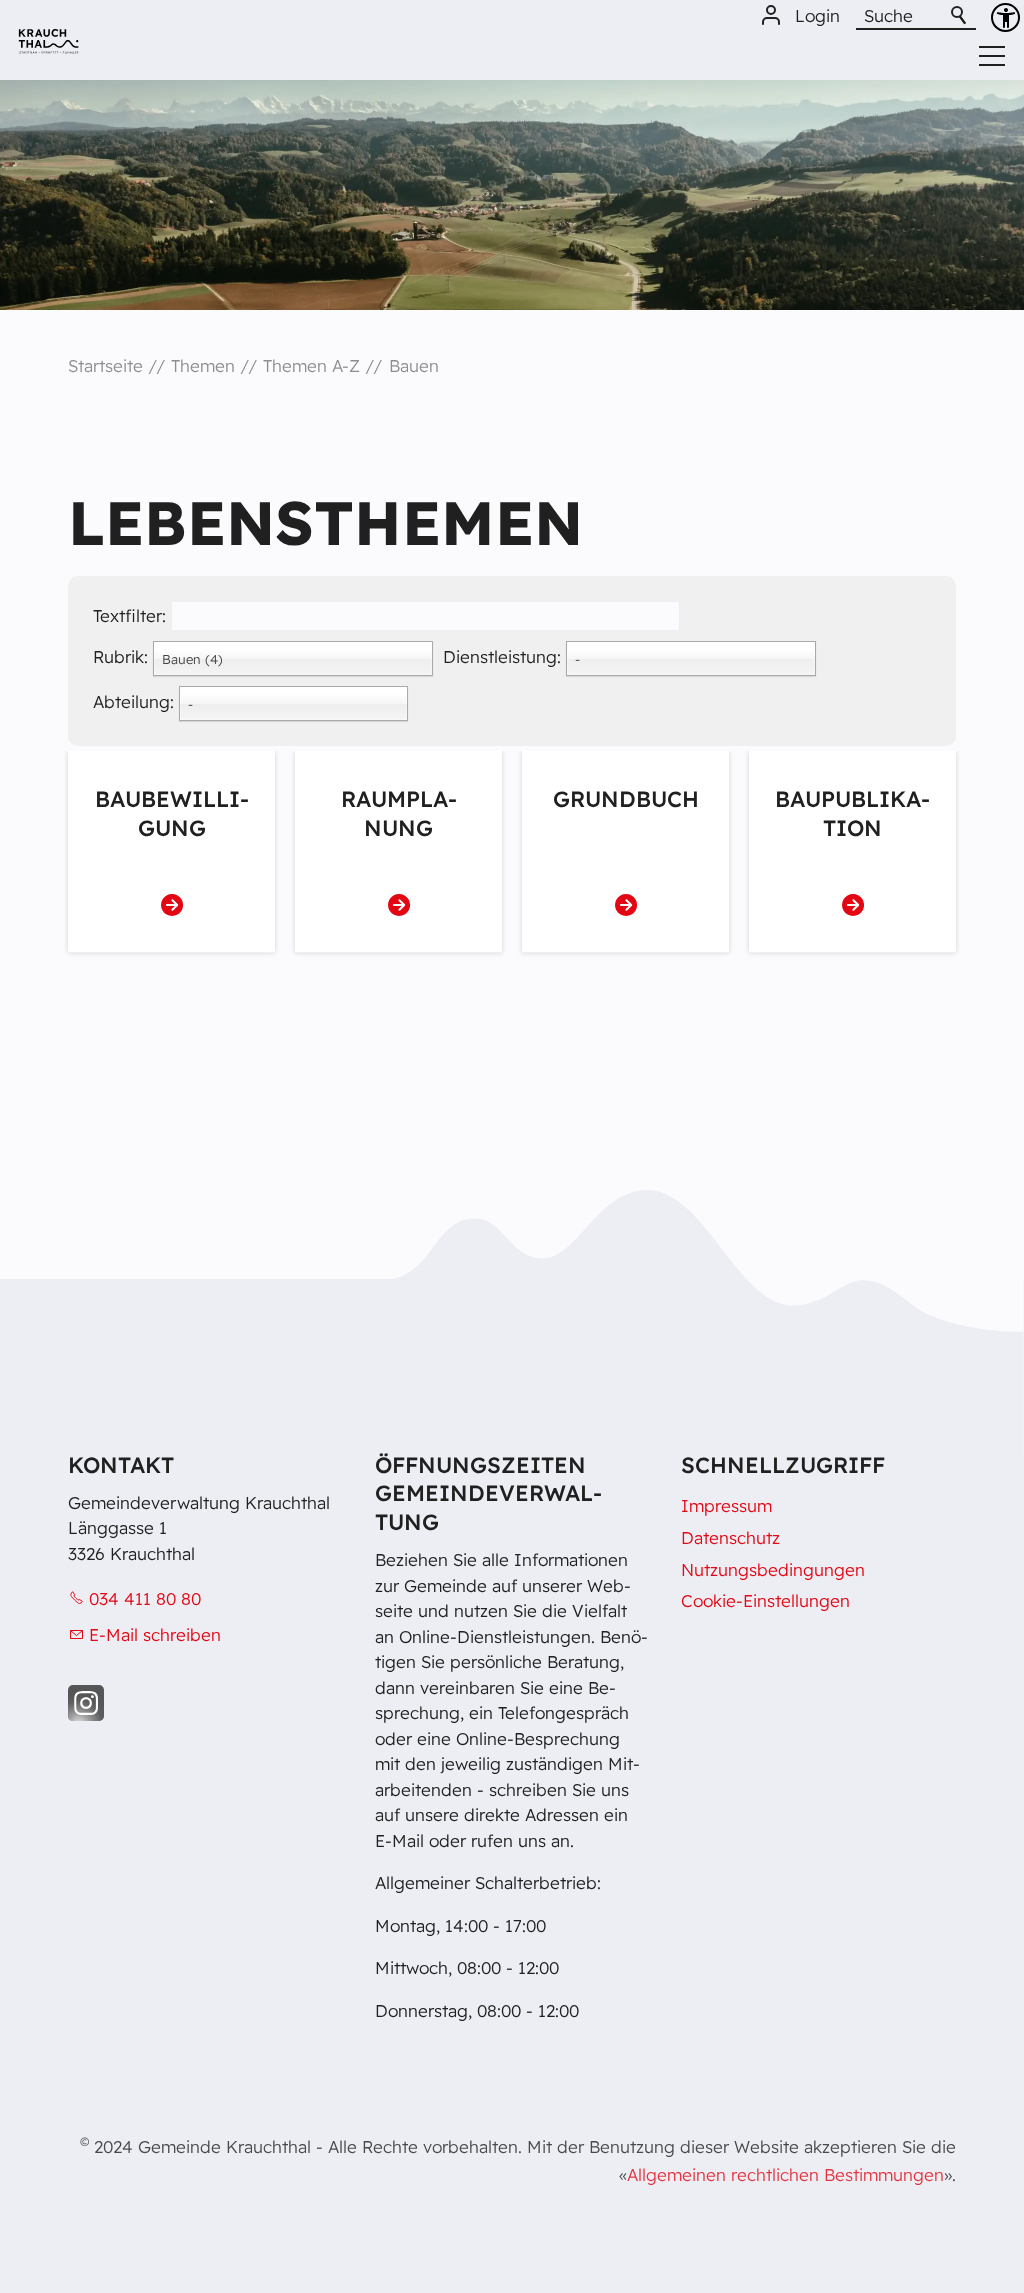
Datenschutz (730, 1537)
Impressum (726, 1505)
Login (817, 15)
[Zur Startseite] (48, 48)
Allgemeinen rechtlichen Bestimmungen (785, 2174)
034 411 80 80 (145, 1598)
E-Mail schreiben (155, 1634)
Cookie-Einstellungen (765, 1600)
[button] (86, 1703)
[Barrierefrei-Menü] (1005, 17)
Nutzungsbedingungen (773, 1569)
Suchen (960, 16)
